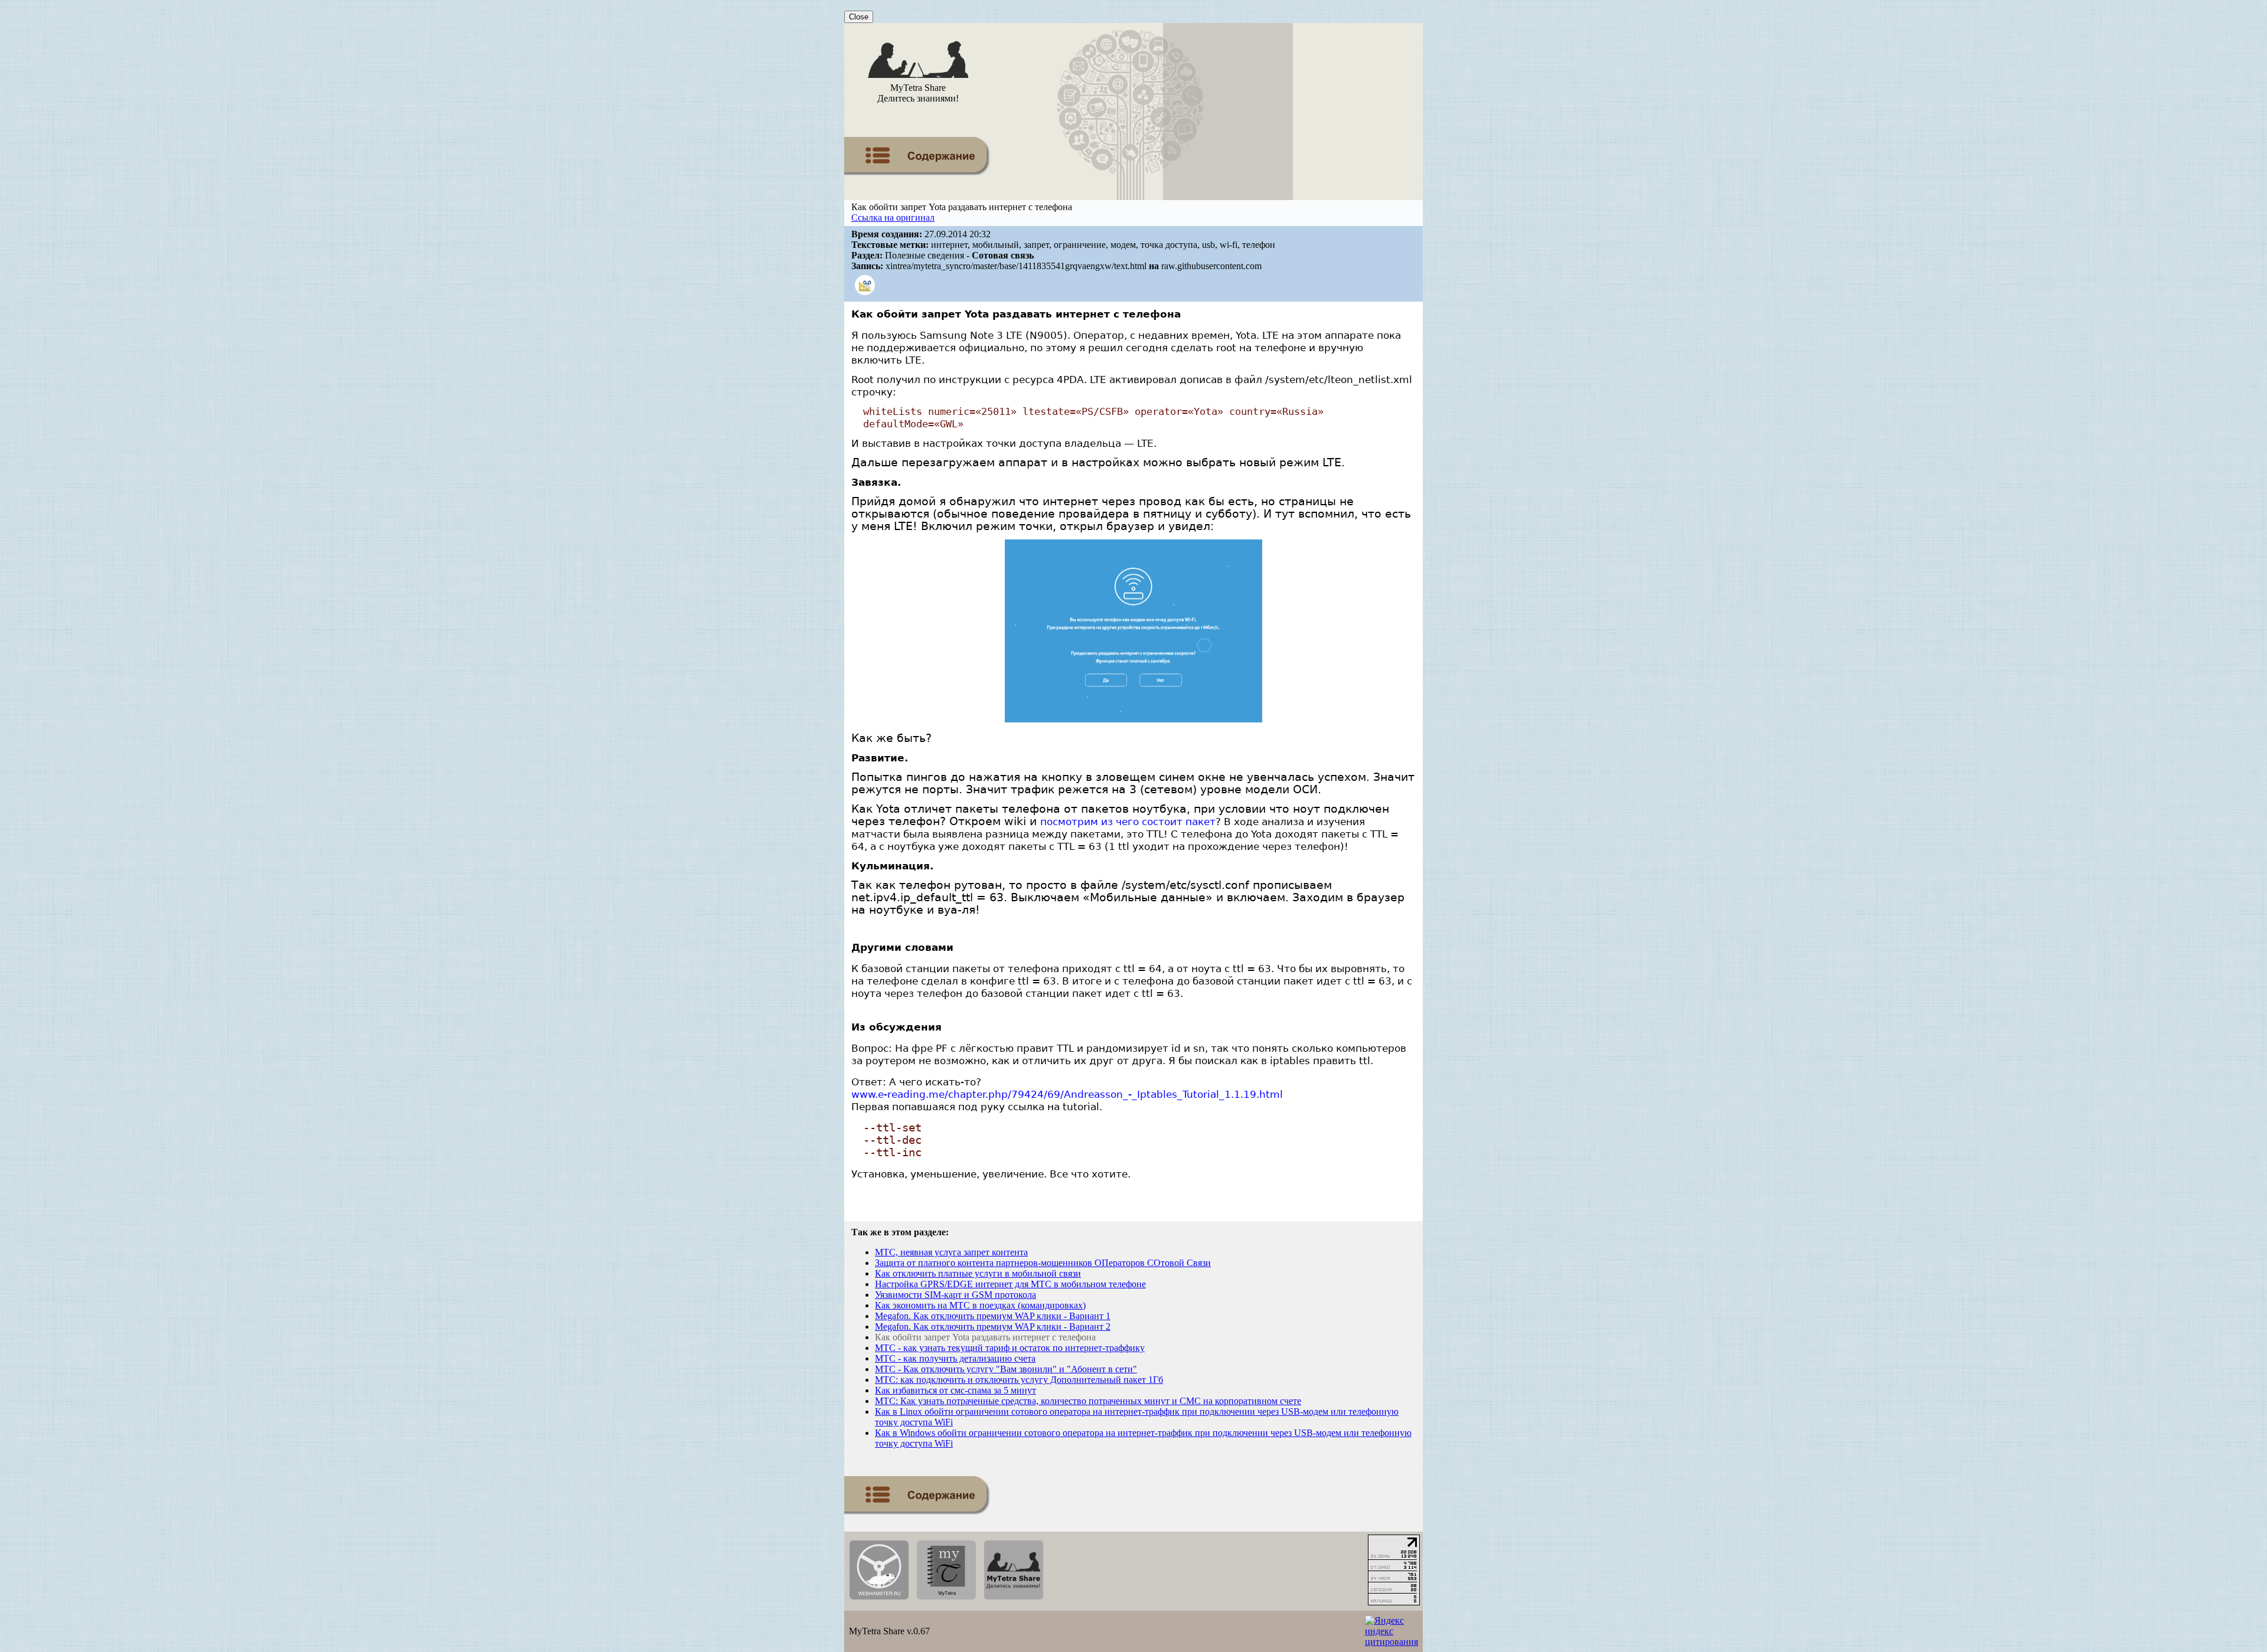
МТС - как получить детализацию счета (955, 1358)
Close (859, 17)
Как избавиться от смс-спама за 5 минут (956, 1390)
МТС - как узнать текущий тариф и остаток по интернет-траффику (1010, 1348)
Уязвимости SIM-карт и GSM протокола (956, 1295)
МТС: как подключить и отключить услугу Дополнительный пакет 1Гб (1019, 1380)
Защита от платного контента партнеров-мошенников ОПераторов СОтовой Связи (1043, 1263)
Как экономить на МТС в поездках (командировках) (980, 1305)
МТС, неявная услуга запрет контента (951, 1252)
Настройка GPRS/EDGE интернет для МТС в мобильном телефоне (1010, 1284)
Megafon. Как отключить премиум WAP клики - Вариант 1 (993, 1316)
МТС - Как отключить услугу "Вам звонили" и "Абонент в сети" (1006, 1369)
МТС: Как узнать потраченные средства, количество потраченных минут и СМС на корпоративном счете (1088, 1401)
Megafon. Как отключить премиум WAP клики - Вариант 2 (993, 1326)
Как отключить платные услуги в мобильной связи (978, 1273)
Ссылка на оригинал (893, 217)
